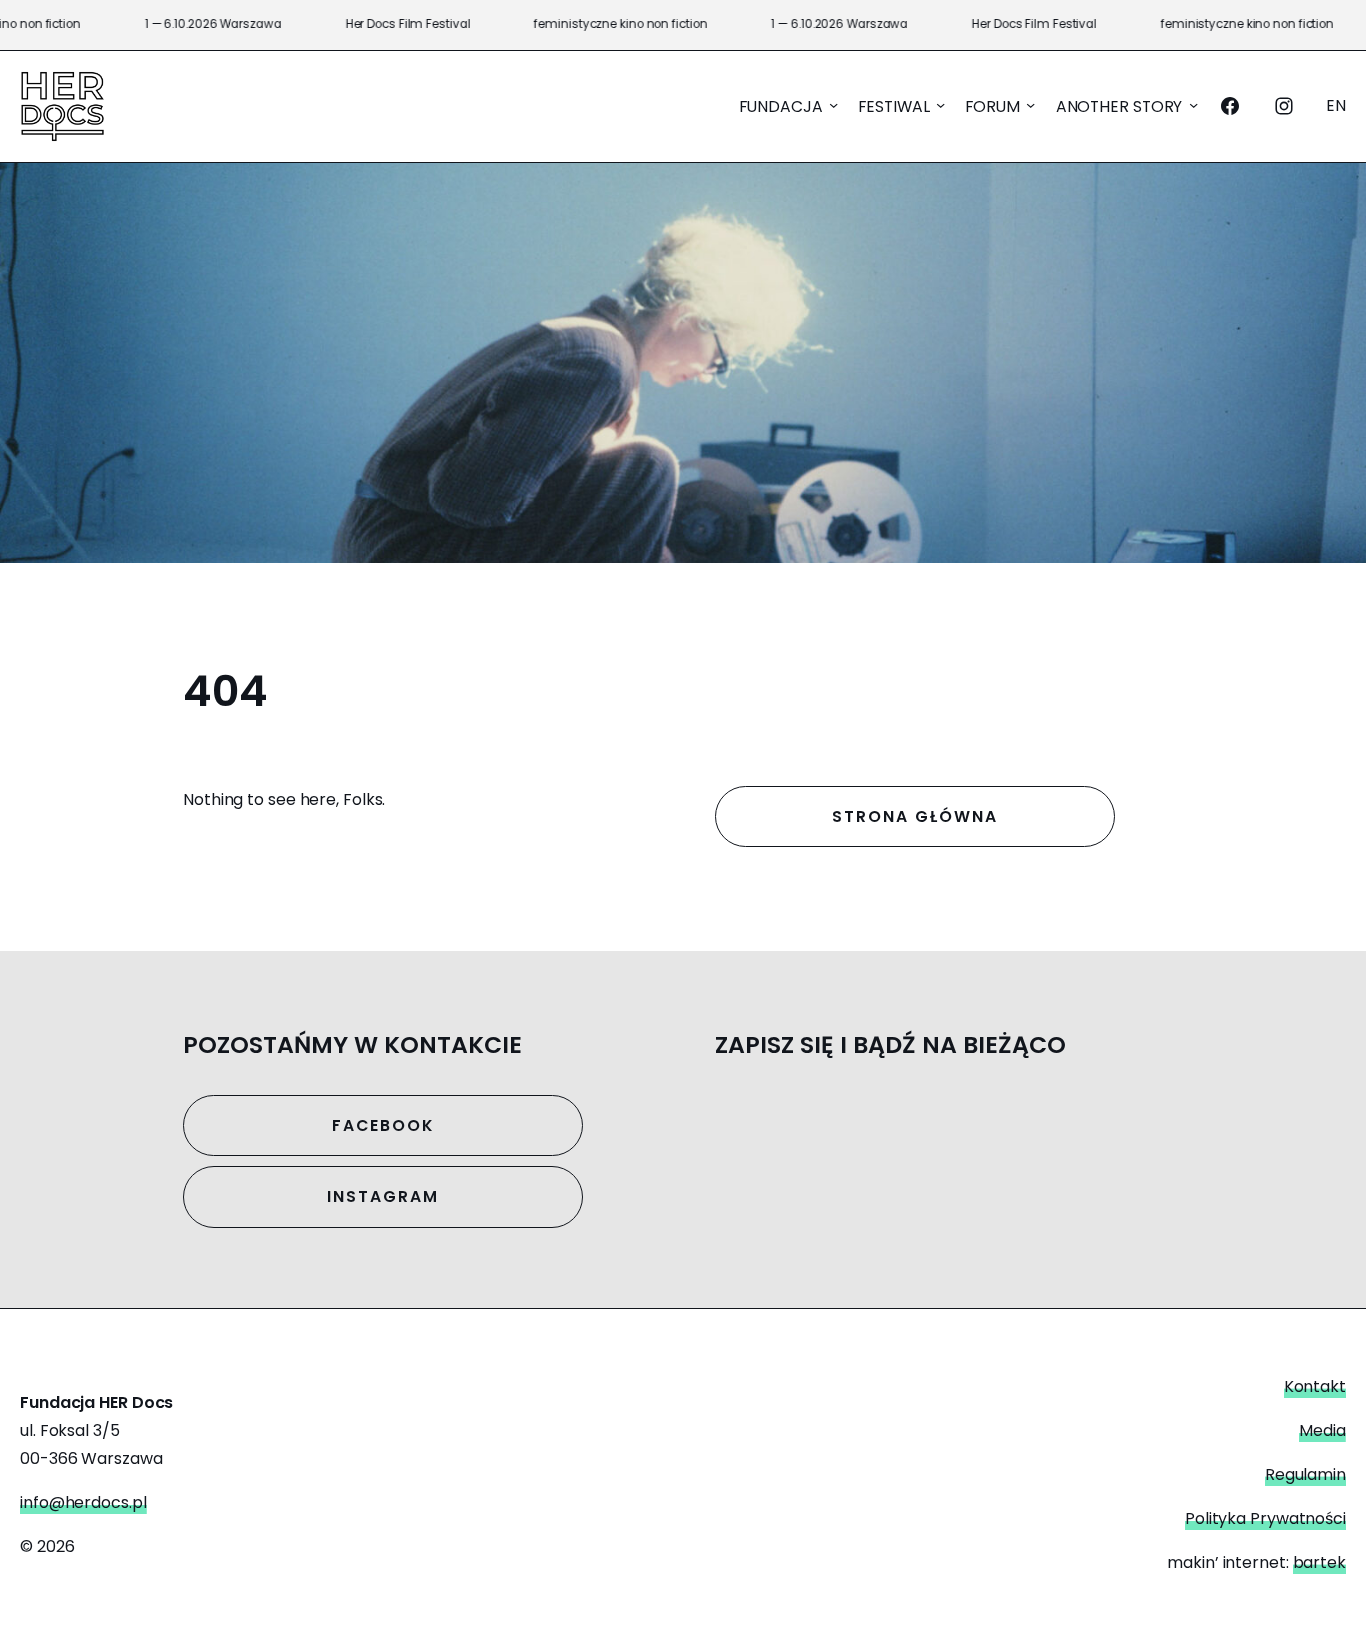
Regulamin (1305, 1474)
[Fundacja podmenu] (833, 104)
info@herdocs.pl (83, 1502)
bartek (1319, 1562)
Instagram (383, 1196)
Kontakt (1315, 1386)
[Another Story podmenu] (1193, 104)
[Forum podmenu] (1030, 104)
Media (1322, 1430)
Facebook (383, 1125)
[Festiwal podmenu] (940, 104)
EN (1336, 105)
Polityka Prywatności (1265, 1518)
